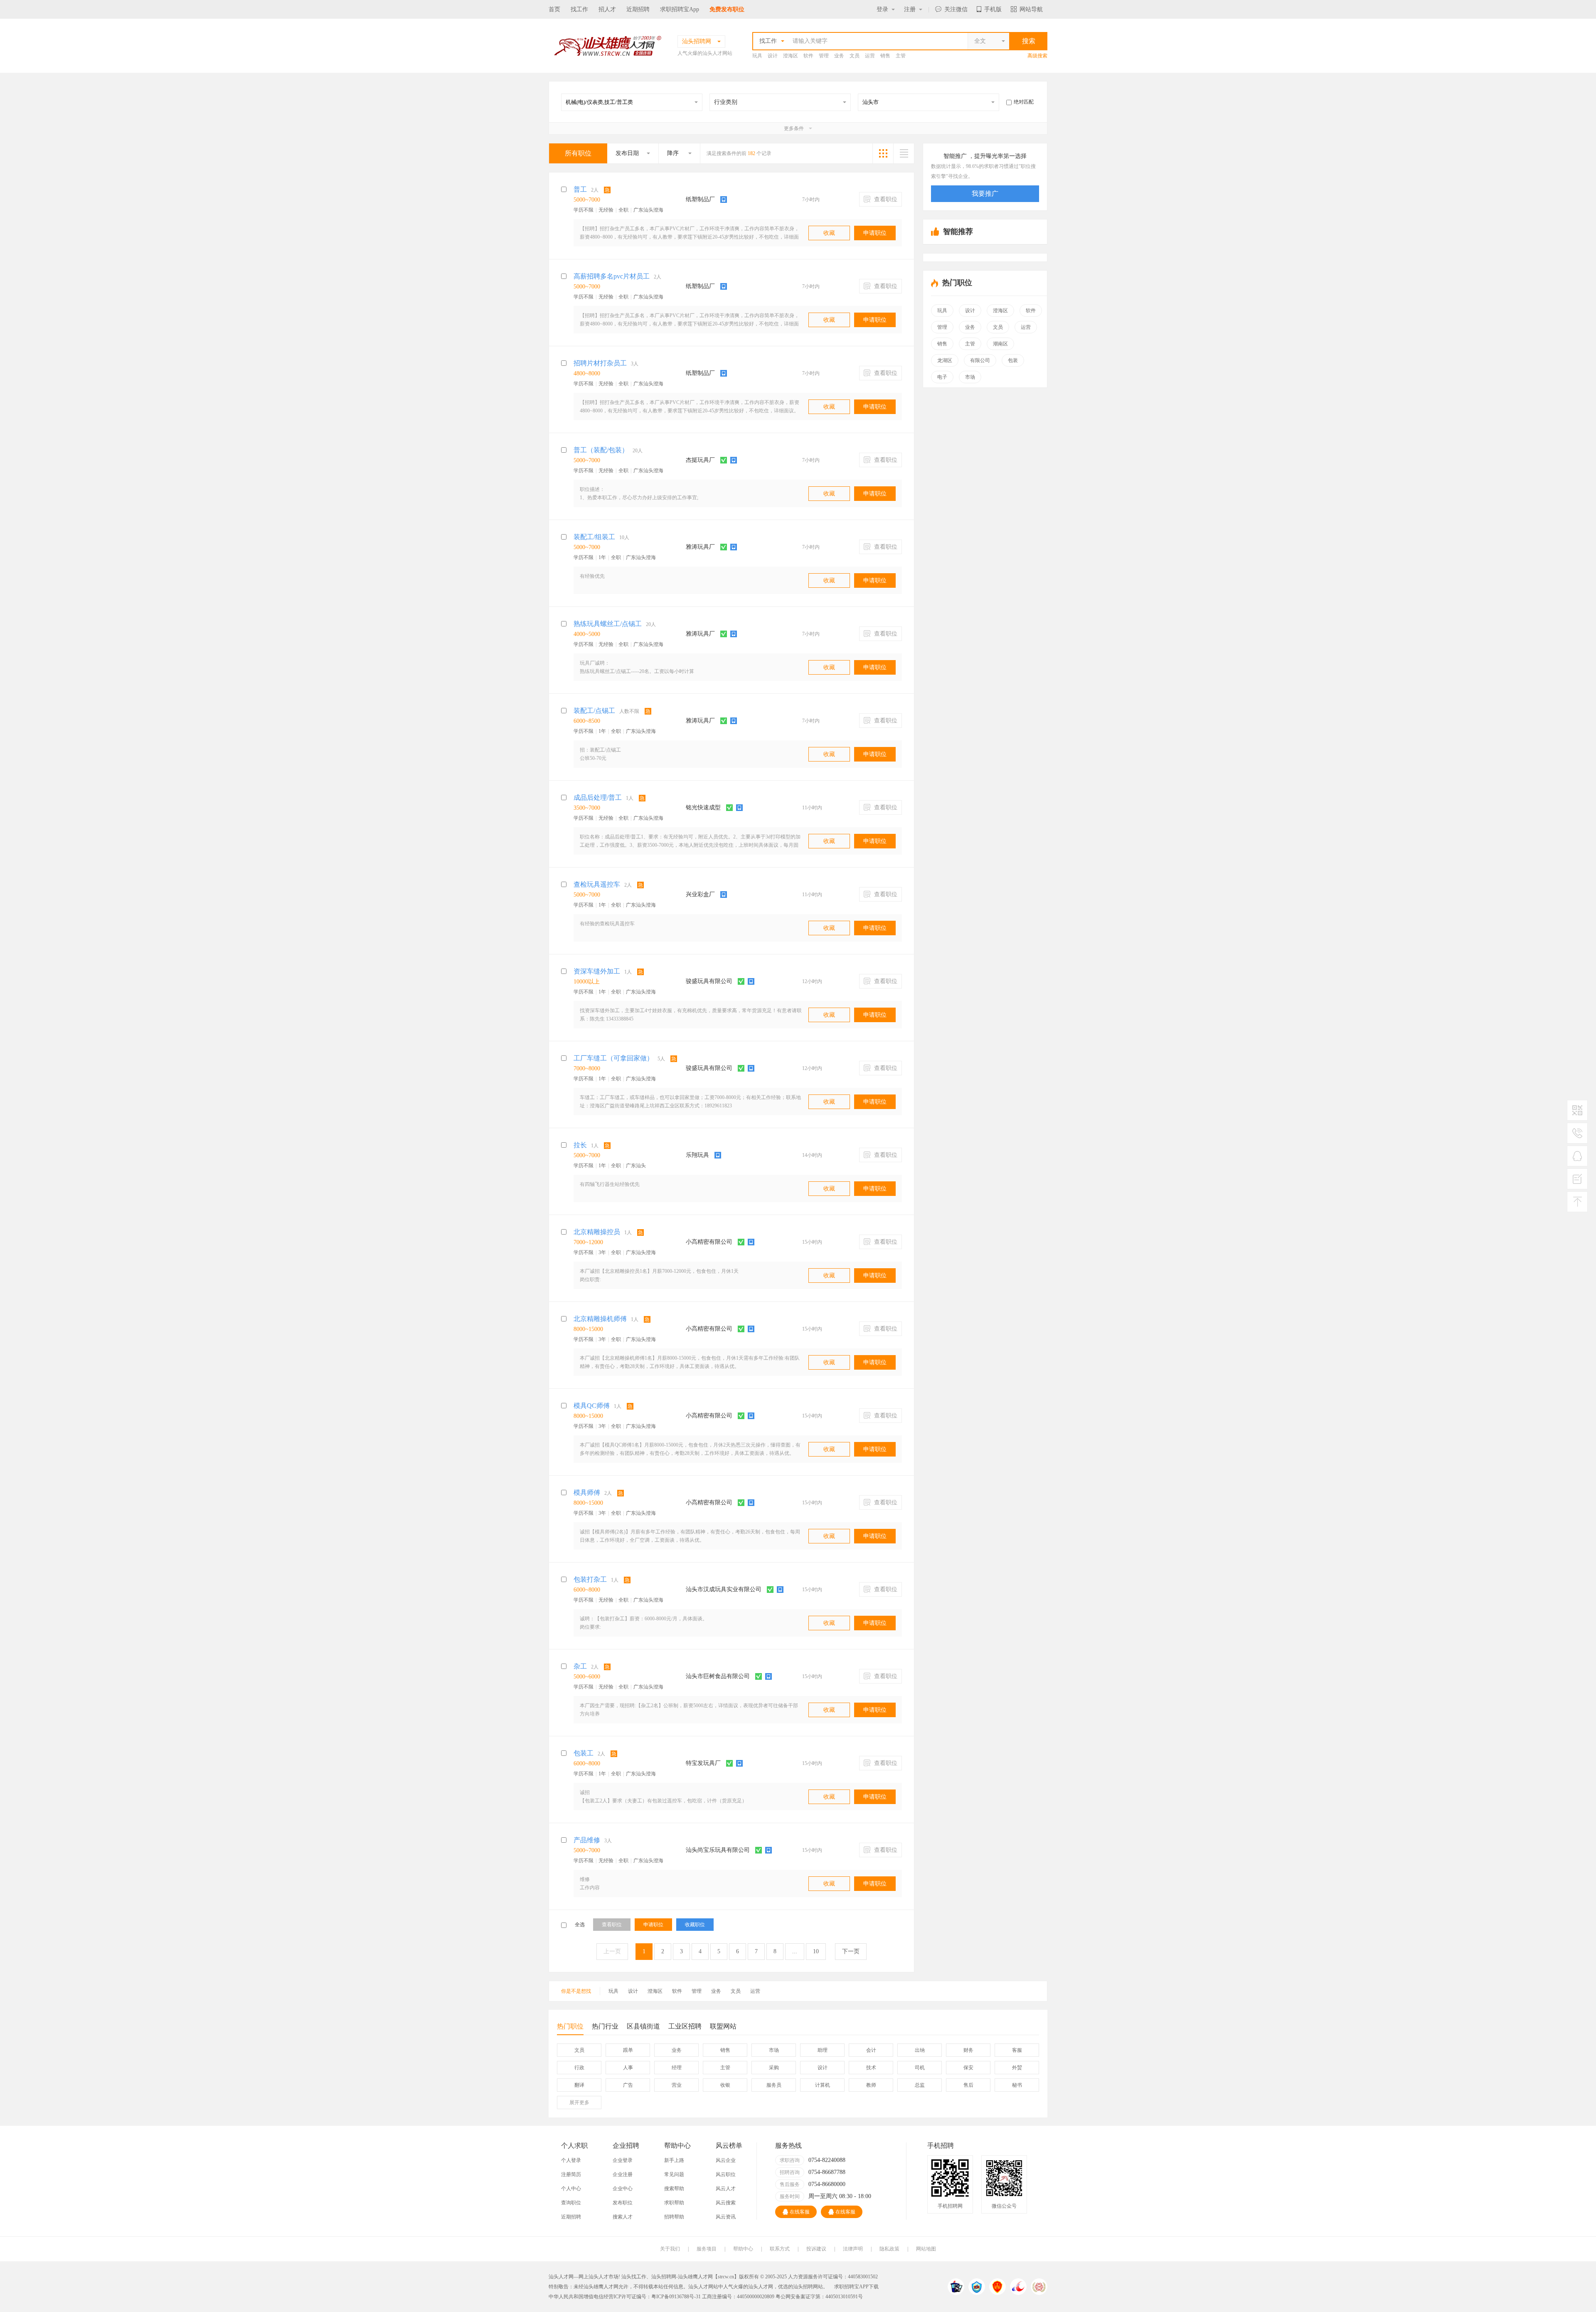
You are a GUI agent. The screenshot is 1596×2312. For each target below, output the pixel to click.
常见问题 (674, 2174)
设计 (773, 56)
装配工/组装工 (594, 537)
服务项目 (707, 2249)
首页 (554, 9)
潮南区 (1000, 344)
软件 (808, 56)
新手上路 (674, 2160)
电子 (942, 377)
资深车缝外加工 (597, 971)
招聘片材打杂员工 (600, 363)
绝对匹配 (1024, 102)
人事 (628, 2068)
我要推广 (985, 193)
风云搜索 (726, 2203)
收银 (725, 2085)
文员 (855, 56)
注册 (910, 9)
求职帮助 (674, 2203)
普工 (580, 189)
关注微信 (956, 9)
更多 (579, 2102)
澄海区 (791, 56)
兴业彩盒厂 (700, 894)
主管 (901, 56)
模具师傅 (587, 1492)
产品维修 (587, 1840)
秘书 (1017, 2085)
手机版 (993, 9)
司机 (920, 2068)
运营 (870, 56)
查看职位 (885, 199)
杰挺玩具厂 (700, 460)
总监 (920, 2085)
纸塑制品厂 (700, 199)
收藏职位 (695, 1925)
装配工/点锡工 (594, 711)
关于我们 (670, 2249)
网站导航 (1031, 9)
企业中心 (623, 2189)
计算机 (823, 2085)
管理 (824, 56)
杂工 (580, 1666)
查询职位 (571, 2203)
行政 (579, 2068)
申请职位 (875, 233)
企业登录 (623, 2160)
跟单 (628, 2050)
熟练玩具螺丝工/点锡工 (608, 624)
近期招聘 (638, 9)
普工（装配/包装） (601, 450)
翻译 (579, 2085)
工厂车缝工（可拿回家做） (613, 1058)
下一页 (851, 1951)
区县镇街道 (643, 2026)
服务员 (774, 2085)
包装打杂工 (590, 1579)
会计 (871, 2050)
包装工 (584, 1753)
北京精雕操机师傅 (600, 1319)
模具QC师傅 (592, 1406)
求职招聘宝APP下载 (856, 2287)
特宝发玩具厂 (703, 1763)
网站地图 (926, 2249)
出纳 (920, 2050)
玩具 (757, 56)
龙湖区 (945, 360)
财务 (968, 2050)
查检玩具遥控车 (597, 884)
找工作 (579, 9)
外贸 (1017, 2068)
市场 (970, 377)
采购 (774, 2068)
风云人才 (726, 2189)
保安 (968, 2068)
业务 (839, 56)
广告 (628, 2085)
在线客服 (800, 2212)
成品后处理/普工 (598, 797)
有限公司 (980, 360)
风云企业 (726, 2160)
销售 (885, 56)
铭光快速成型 (703, 807)
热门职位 (570, 2026)
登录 (882, 9)
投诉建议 (816, 2249)
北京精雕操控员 (597, 1232)
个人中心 (571, 2189)
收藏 (829, 233)
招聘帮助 (674, 2217)
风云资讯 (726, 2217)
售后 (968, 2085)
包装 (1013, 360)
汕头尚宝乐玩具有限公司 (718, 1850)
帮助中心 (743, 2249)
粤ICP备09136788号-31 (676, 2297)
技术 (871, 2068)
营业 (677, 2085)
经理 (677, 2068)
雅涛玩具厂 (700, 547)
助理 (823, 2050)
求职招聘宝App (680, 9)
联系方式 (780, 2249)
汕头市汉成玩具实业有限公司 (724, 1589)
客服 (1017, 2050)
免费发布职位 (727, 9)
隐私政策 (889, 2249)
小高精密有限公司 (709, 1242)
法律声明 (853, 2249)
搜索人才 (623, 2217)
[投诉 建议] (1577, 1182)
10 (816, 1951)
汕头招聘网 (664, 2277)
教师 (871, 2085)
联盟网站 (723, 2026)
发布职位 (623, 2203)
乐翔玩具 (697, 1155)
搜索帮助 (674, 2189)
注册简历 (571, 2174)
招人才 (607, 9)
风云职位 (726, 2174)
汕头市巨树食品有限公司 (718, 1676)
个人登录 (571, 2160)
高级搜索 (1037, 56)
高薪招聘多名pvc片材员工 (612, 276)
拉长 (580, 1145)
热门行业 (605, 2026)
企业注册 (623, 2174)
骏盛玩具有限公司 (709, 981)
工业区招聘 (685, 2026)
